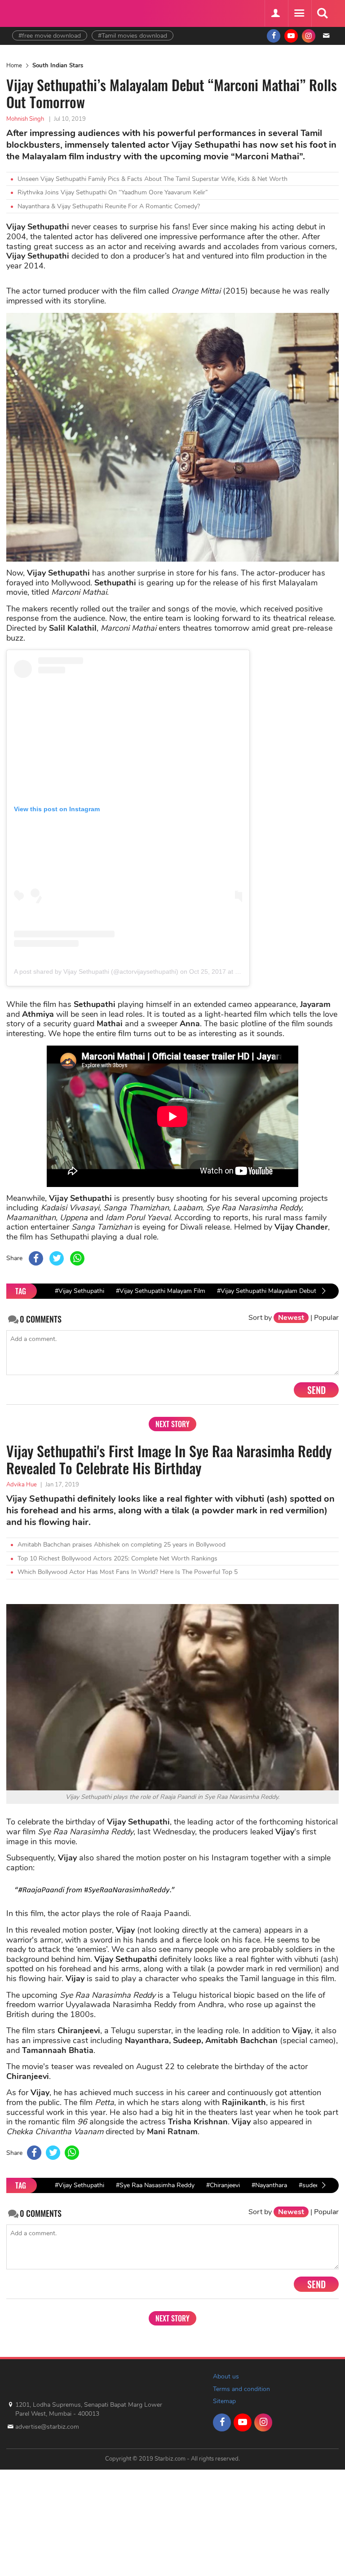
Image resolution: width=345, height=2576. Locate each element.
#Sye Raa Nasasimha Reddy (155, 2185)
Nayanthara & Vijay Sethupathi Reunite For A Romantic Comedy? (109, 206)
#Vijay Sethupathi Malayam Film (161, 1291)
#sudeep (311, 2185)
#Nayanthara (269, 2185)
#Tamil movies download (133, 36)
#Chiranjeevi (223, 2185)
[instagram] (309, 36)
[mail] (326, 36)
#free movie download (50, 36)
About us (226, 2376)
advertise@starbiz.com (47, 2427)
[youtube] (291, 36)
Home (14, 66)
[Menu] (299, 13)
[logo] (35, 12)
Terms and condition (241, 2389)
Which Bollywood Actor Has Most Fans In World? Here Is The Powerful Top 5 (128, 1572)
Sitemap (224, 2401)
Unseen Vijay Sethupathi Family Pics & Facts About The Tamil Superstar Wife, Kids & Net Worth (153, 179)
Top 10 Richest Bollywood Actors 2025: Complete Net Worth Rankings (117, 1558)
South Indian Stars (58, 66)
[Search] (322, 13)
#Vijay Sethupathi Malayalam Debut (267, 1291)
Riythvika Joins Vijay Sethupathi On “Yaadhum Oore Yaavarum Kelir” (113, 192)
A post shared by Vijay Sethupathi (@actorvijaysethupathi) (96, 971)
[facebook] (274, 36)
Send (316, 1390)
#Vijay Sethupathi (80, 1291)
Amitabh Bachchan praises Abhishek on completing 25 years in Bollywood (122, 1545)
